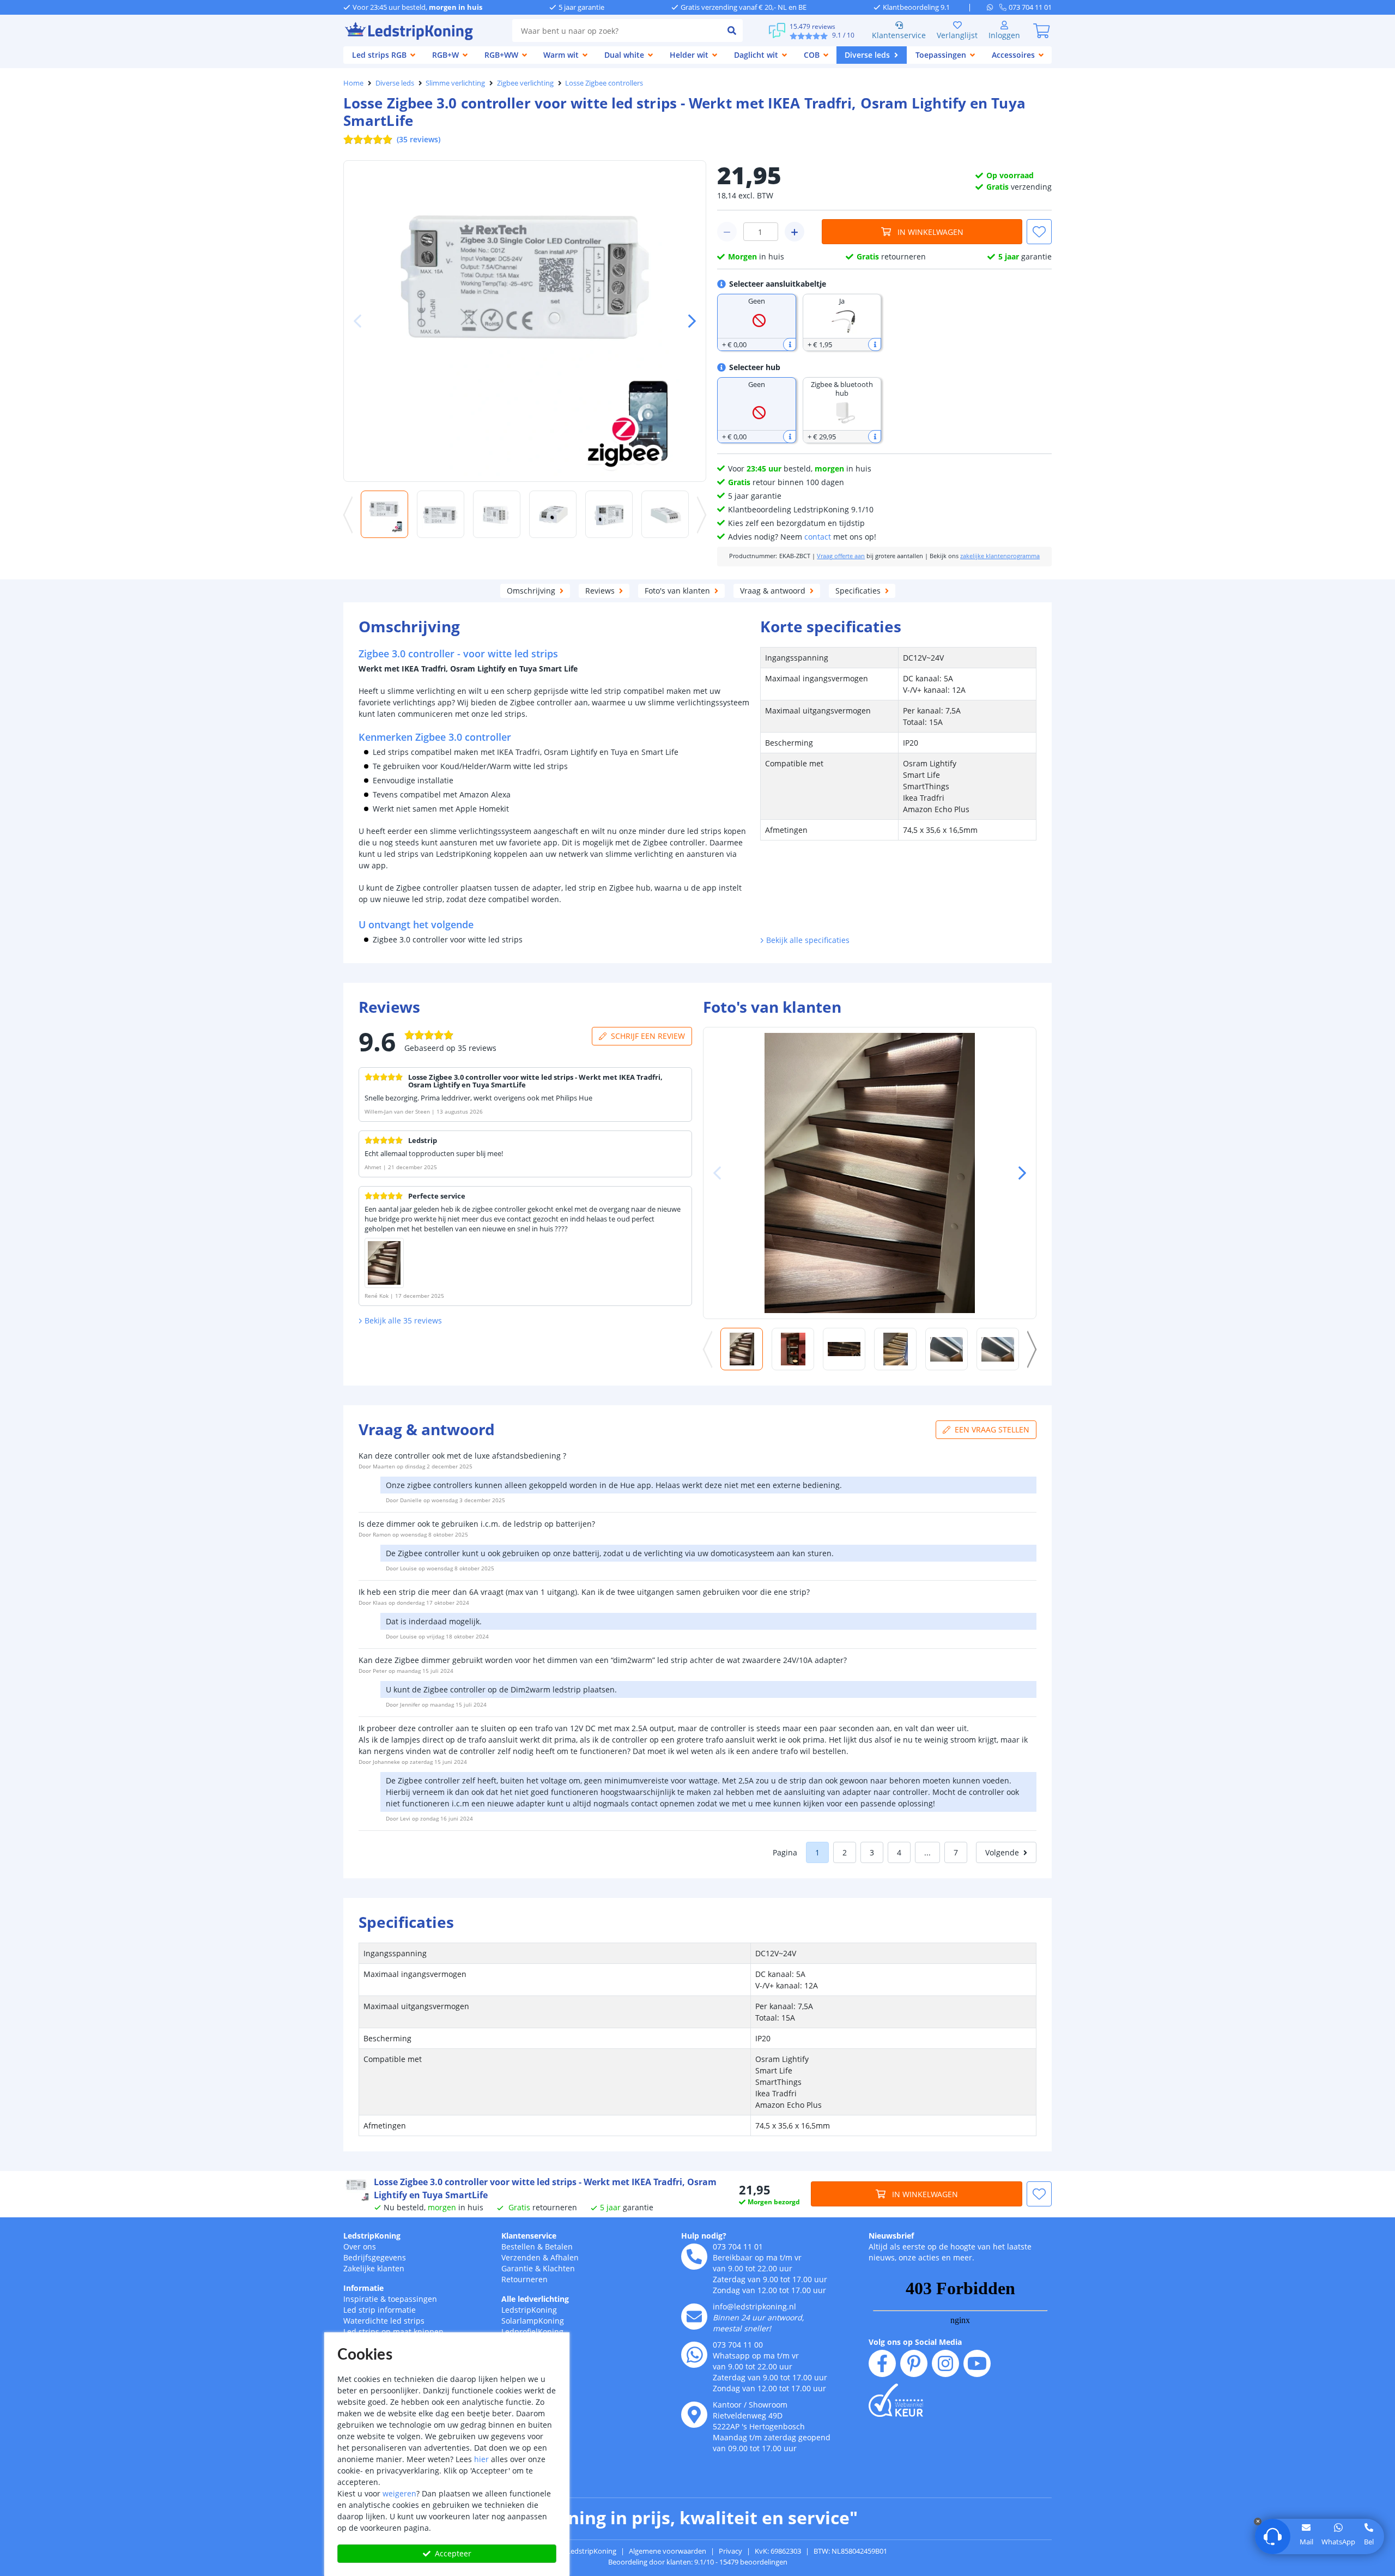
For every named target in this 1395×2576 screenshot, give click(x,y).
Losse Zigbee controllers (604, 83)
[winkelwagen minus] (727, 232)
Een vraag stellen (992, 1429)
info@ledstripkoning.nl (754, 2306)
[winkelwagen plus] (794, 232)
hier (481, 2459)
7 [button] (956, 1852)
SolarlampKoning (533, 2321)
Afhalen (565, 2257)
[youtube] (977, 2363)
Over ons (360, 2247)
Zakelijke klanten (374, 2268)
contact (818, 537)
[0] (1041, 31)
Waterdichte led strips (384, 2321)
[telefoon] (694, 2257)
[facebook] (882, 2363)
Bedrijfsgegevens (375, 2257)
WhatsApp (1338, 2542)
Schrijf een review (648, 1036)
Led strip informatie (380, 2310)
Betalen (559, 2247)
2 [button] (845, 1852)
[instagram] (945, 2363)
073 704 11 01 (738, 2247)
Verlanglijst (957, 35)
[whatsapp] (993, 7)
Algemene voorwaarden (668, 2551)
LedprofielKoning (532, 2332)
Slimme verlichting (455, 83)
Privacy (730, 2551)
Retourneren (524, 2279)
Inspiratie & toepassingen (390, 2299)
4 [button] (899, 1852)
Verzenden (521, 2257)
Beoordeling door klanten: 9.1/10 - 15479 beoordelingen (698, 2562)
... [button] (927, 1852)
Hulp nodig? (704, 2236)
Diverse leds (395, 83)
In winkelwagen (930, 232)
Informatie (363, 2288)
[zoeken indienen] (732, 31)
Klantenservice (899, 35)
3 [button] (872, 1852)
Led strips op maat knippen (393, 2332)
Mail (1306, 2542)
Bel (1369, 2542)
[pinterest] (914, 2363)
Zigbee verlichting (525, 83)
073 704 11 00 (738, 2345)
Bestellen (518, 2247)
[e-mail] (694, 2317)
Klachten (559, 2268)
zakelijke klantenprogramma (1000, 556)
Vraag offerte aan (841, 556)
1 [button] (817, 1852)
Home (353, 83)
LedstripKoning (372, 2236)
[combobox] (617, 31)
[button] (688, 321)
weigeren (399, 2493)
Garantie (517, 2268)
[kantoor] (694, 2415)
